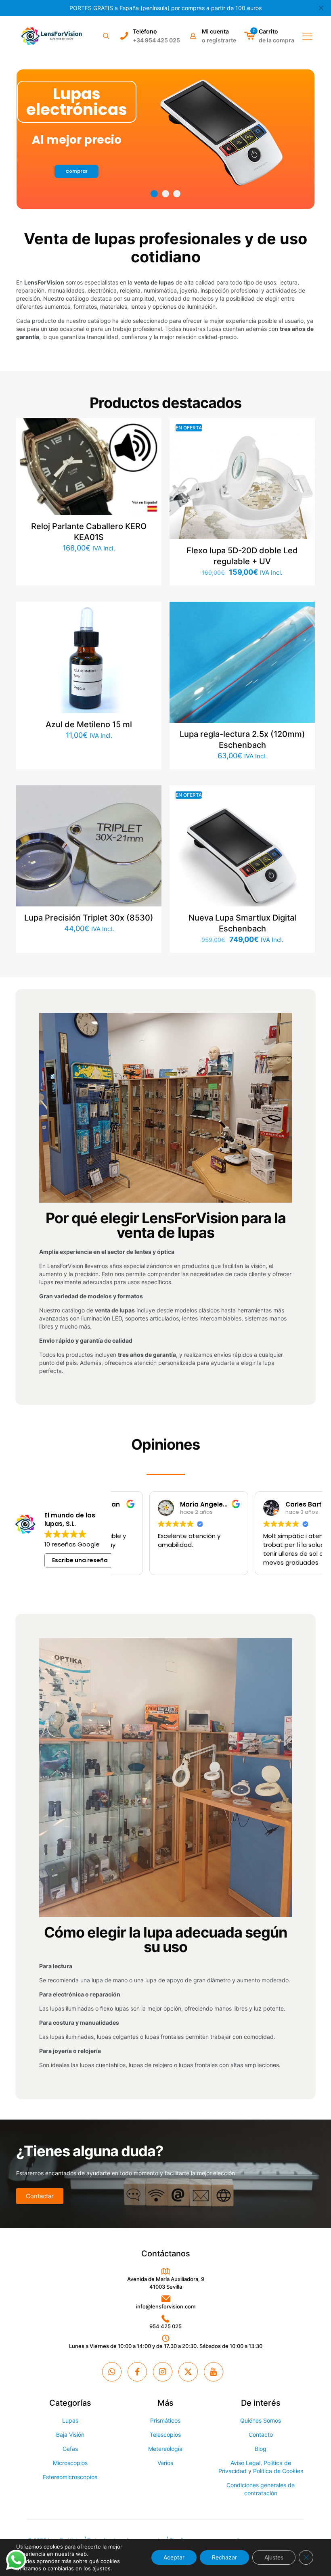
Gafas (70, 2449)
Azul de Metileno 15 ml (89, 724)
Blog (261, 2449)
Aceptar (174, 2557)
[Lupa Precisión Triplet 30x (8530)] (89, 858)
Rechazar (224, 2557)
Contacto (261, 2435)
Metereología (165, 2449)
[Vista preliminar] (150, 481)
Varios (165, 2463)
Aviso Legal (245, 2463)
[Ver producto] (150, 447)
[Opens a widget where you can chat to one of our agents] (301, 2562)
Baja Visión (70, 2435)
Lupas (70, 2420)
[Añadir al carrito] (150, 429)
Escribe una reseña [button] (80, 1560)
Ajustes (274, 2557)
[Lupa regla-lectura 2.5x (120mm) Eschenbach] (242, 674)
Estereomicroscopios (70, 2477)
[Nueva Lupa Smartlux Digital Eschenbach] (242, 858)
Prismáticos (165, 2420)
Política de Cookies (278, 2471)
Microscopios (70, 2463)
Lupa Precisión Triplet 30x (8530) (89, 918)
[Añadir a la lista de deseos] (150, 464)
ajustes (102, 2568)
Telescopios (165, 2435)
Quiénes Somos (261, 2420)
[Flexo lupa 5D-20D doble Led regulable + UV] (242, 491)
